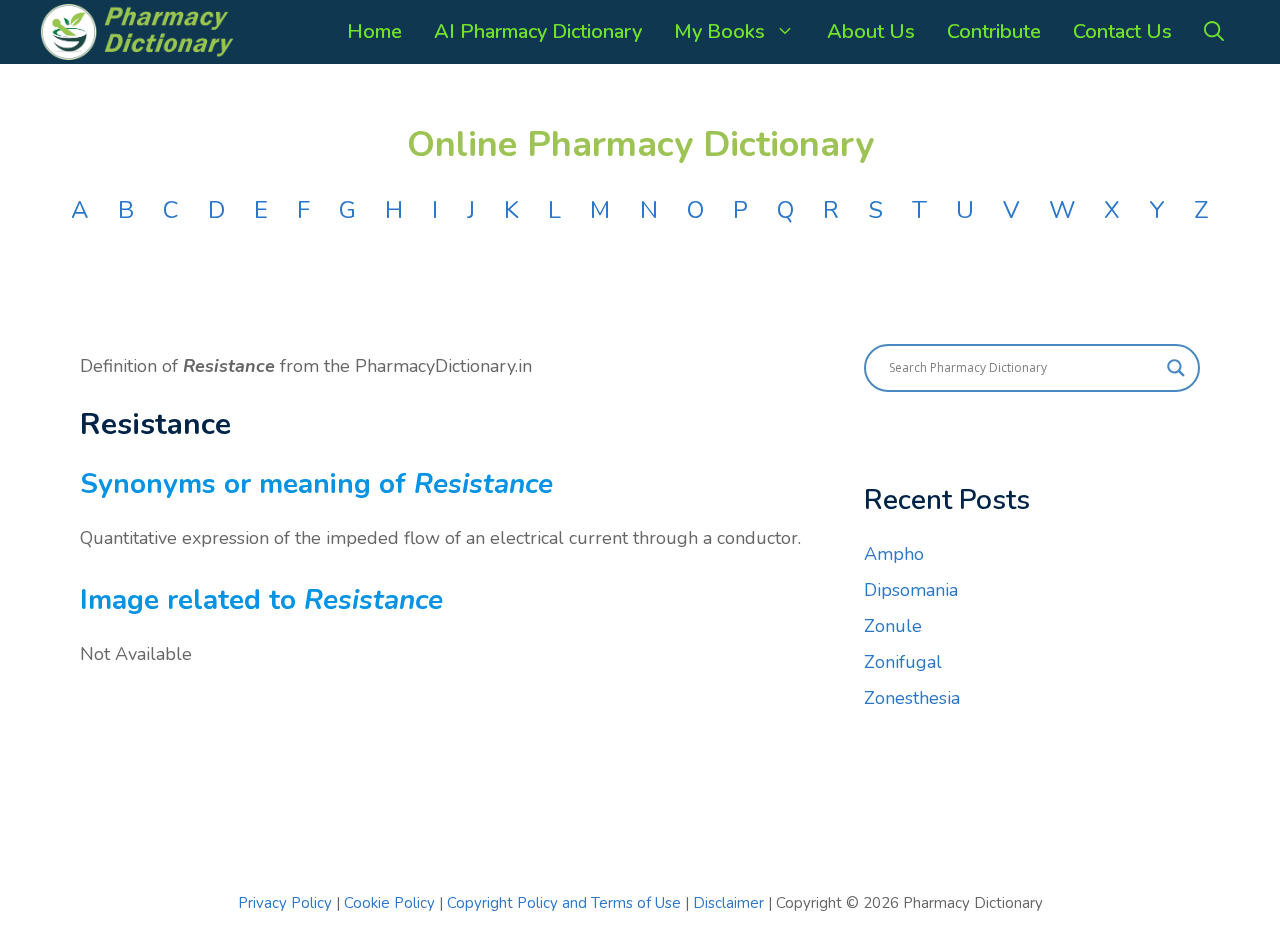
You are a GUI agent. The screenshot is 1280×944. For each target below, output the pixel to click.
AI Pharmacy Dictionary (538, 31)
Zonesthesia (912, 698)
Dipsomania (911, 590)
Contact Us (1122, 31)
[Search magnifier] (1176, 368)
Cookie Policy (391, 903)
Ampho (894, 554)
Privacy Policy (285, 903)
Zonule (893, 626)
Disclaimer (728, 903)
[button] (1214, 32)
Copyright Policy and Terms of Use (566, 903)
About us (871, 31)
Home (374, 31)
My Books (719, 31)
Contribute (994, 31)
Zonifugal (903, 662)
